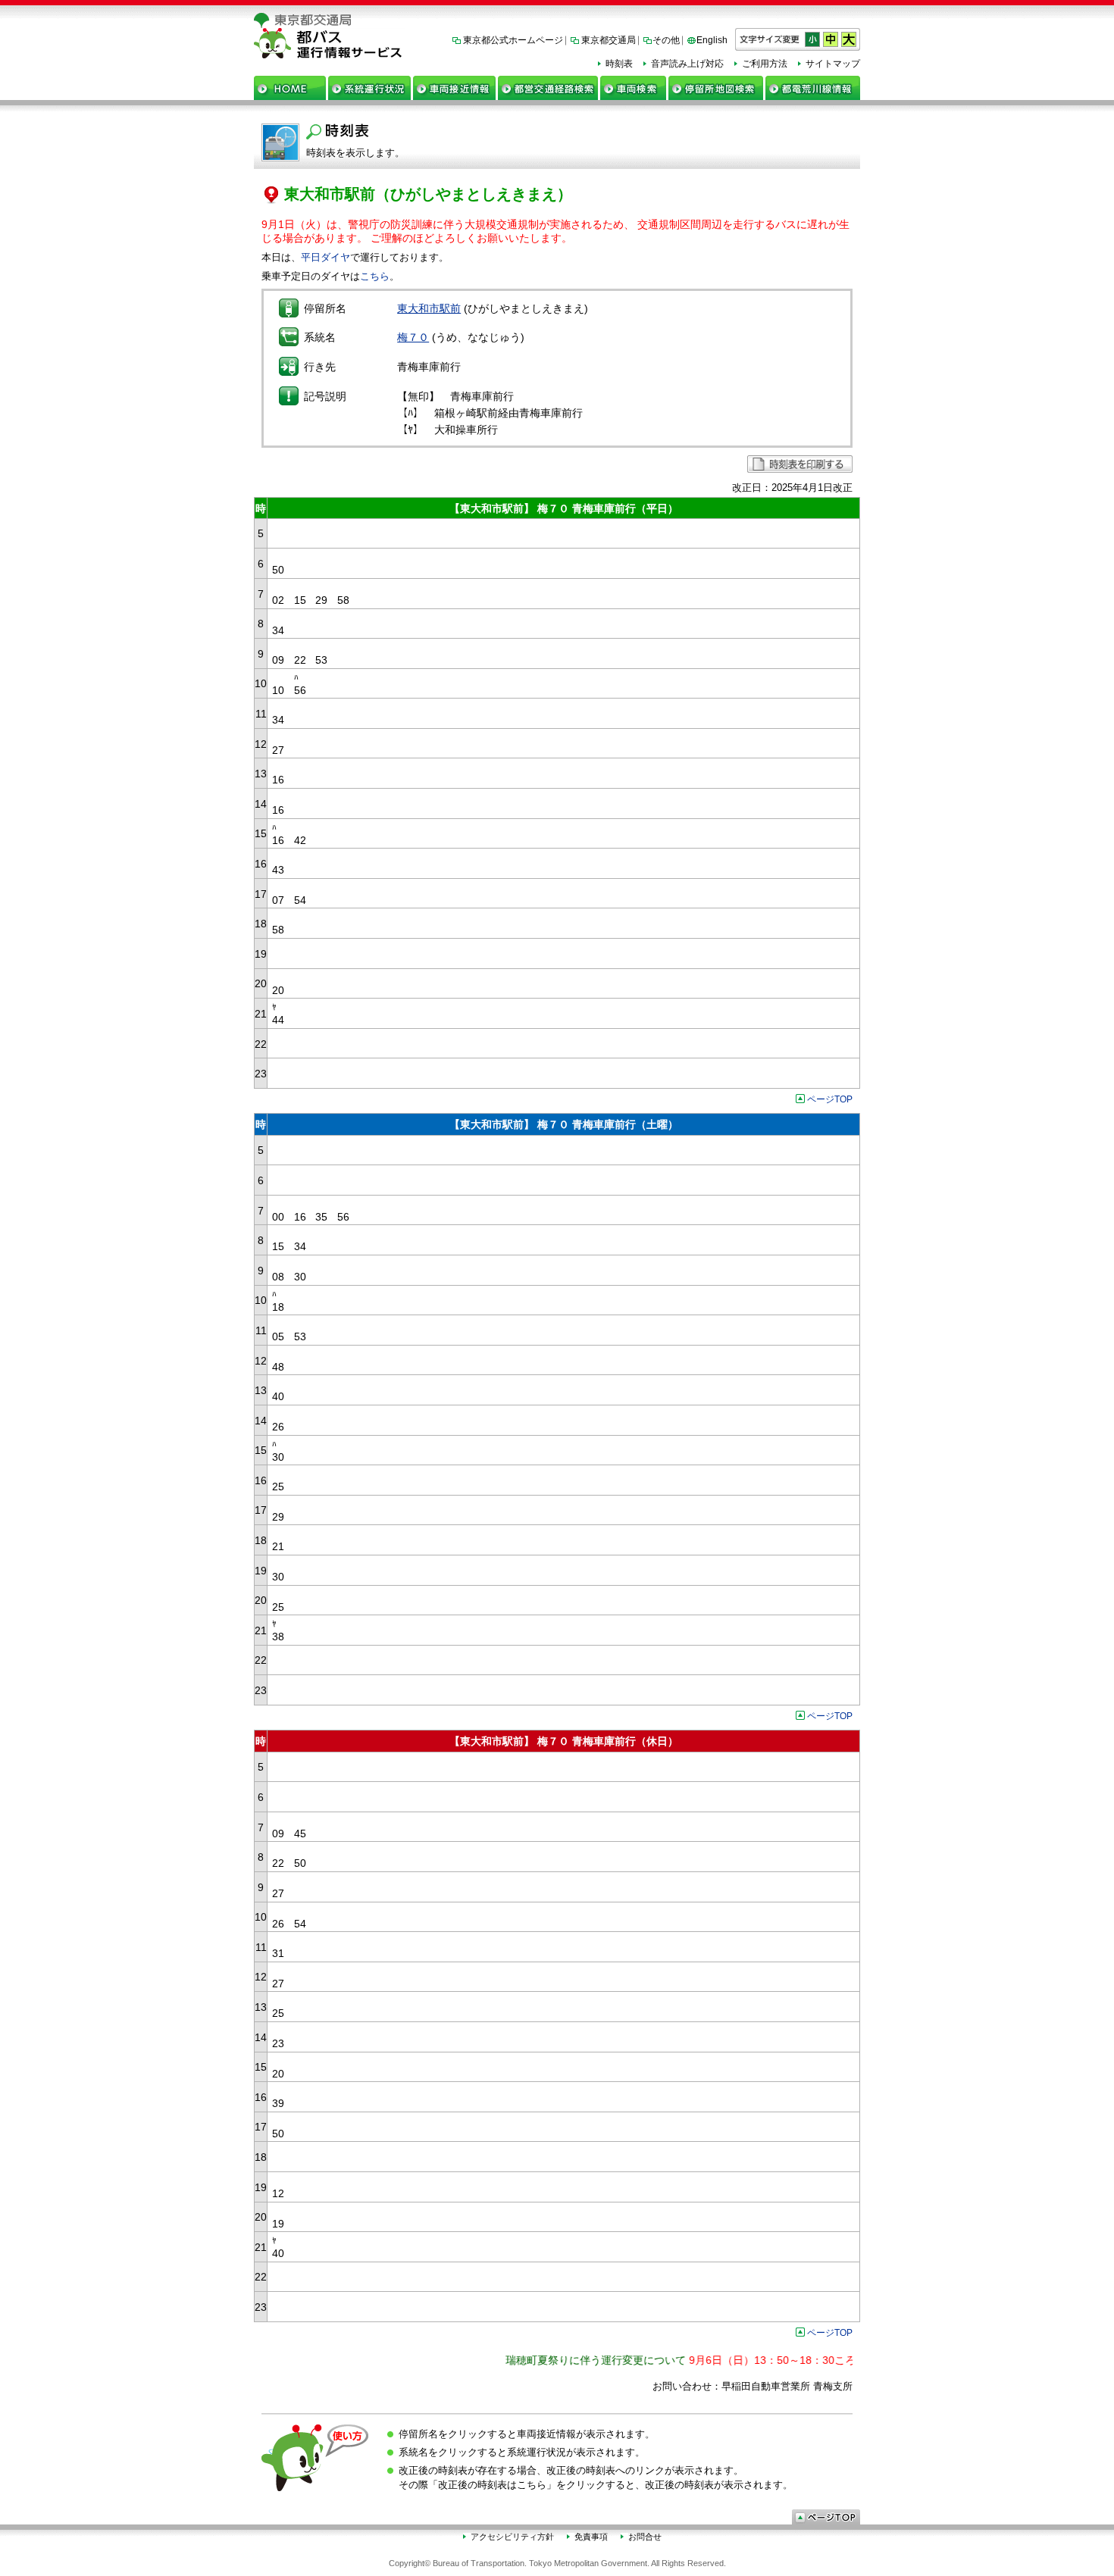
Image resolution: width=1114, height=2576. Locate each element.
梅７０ (413, 337)
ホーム (290, 88)
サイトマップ (833, 64)
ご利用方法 (765, 64)
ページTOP (830, 1099)
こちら (375, 276)
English (712, 40)
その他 (666, 40)
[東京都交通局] (557, 20)
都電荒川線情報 (813, 88)
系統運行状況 (369, 88)
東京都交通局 (609, 40)
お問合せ (645, 2537)
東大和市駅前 (429, 308)
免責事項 (591, 2537)
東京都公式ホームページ (513, 40)
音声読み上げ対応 (687, 64)
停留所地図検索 (716, 88)
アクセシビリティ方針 (512, 2537)
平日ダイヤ (325, 257)
